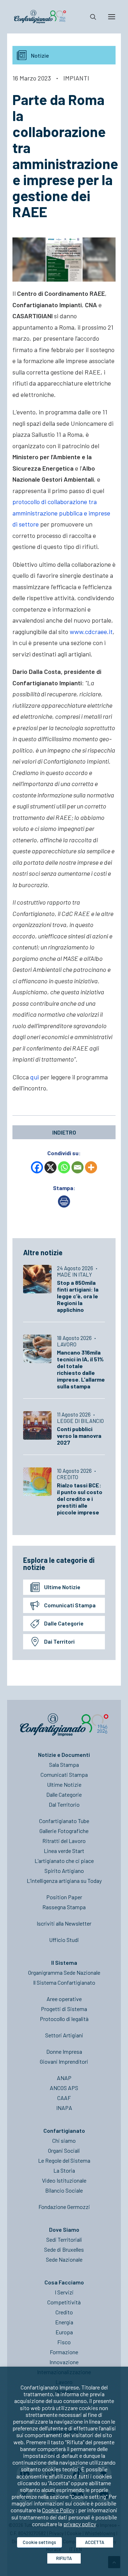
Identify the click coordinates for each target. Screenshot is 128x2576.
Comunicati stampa (70, 1605)
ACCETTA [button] (95, 2542)
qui (34, 1077)
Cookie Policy (58, 2510)
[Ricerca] (90, 17)
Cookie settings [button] (39, 2542)
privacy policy (80, 2524)
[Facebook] (37, 1167)
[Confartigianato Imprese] (40, 17)
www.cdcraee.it (91, 632)
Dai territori (59, 1641)
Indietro (64, 1132)
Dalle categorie (64, 1623)
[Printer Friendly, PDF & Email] (64, 1205)
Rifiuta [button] (64, 2558)
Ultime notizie (62, 1587)
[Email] (78, 1167)
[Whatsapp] (64, 1167)
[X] (50, 1167)
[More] (91, 1167)
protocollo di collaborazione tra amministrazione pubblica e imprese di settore (61, 513)
